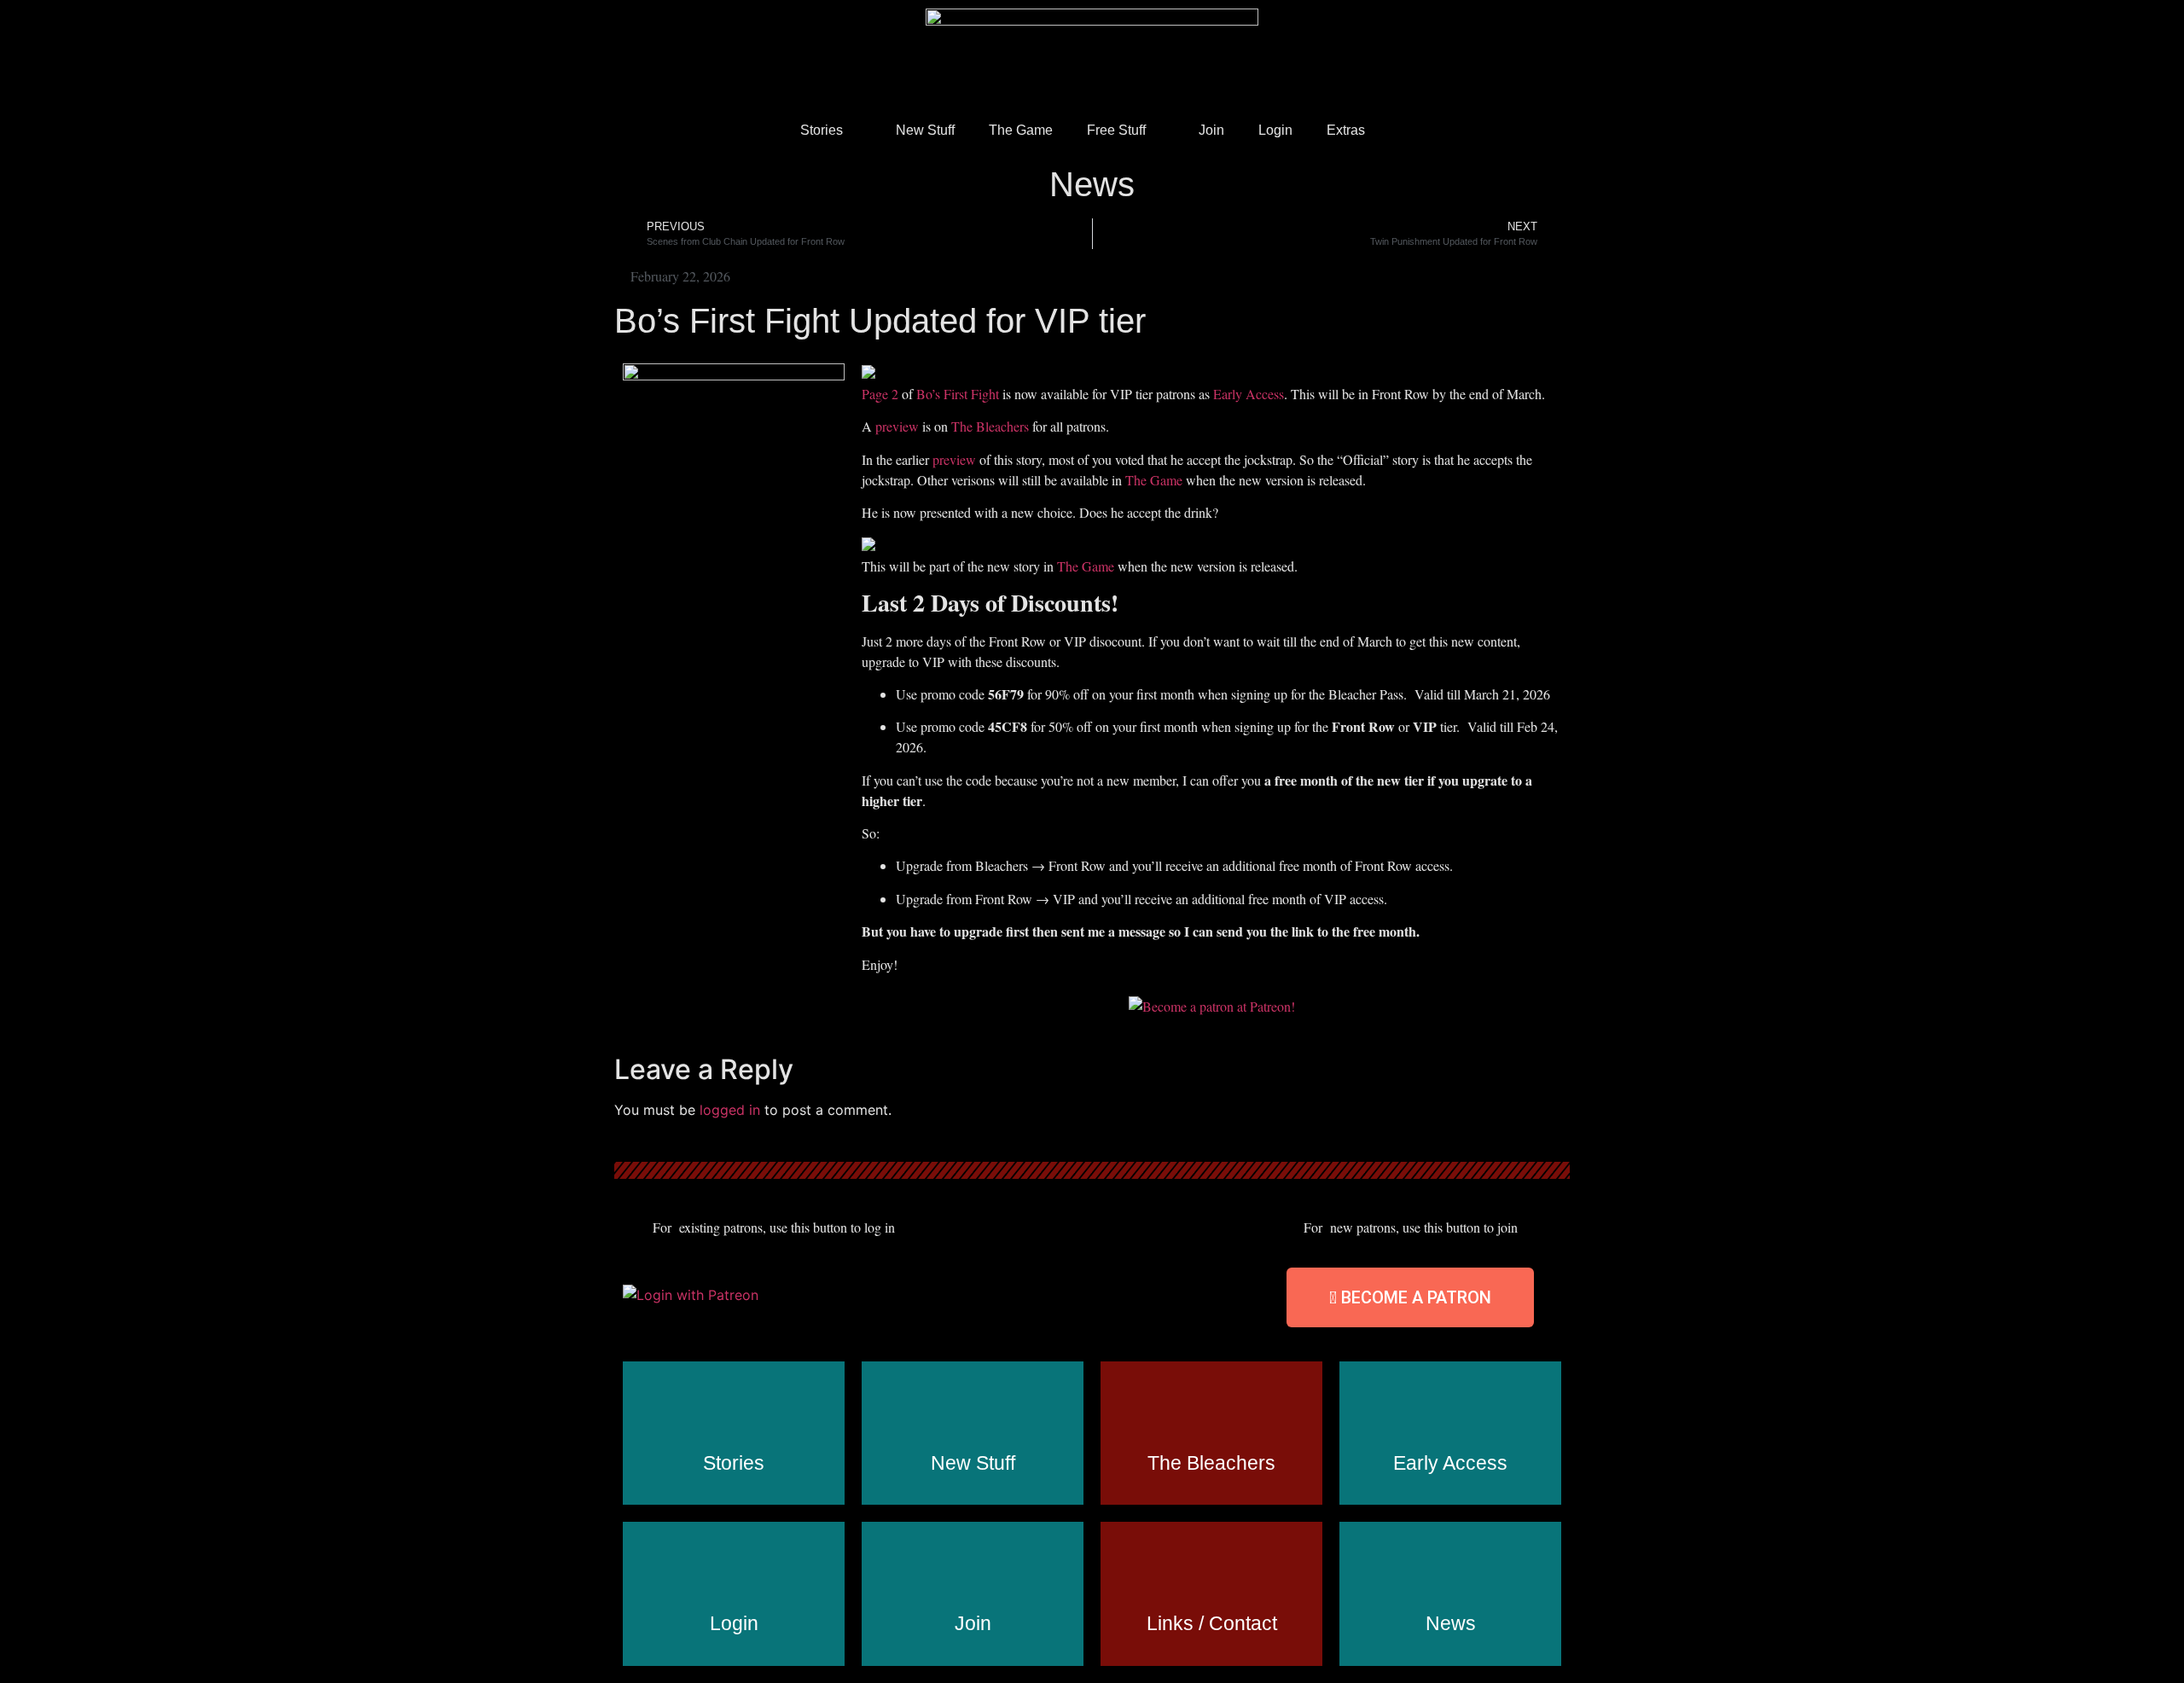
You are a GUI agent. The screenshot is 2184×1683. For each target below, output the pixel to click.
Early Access (1249, 394)
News (1092, 184)
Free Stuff (1116, 130)
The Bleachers (992, 426)
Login (1275, 130)
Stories (822, 130)
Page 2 (880, 394)
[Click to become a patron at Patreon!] (1212, 1006)
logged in (730, 1110)
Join (1211, 130)
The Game (1021, 130)
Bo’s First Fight (958, 394)
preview (899, 426)
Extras (1346, 130)
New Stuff (925, 130)
